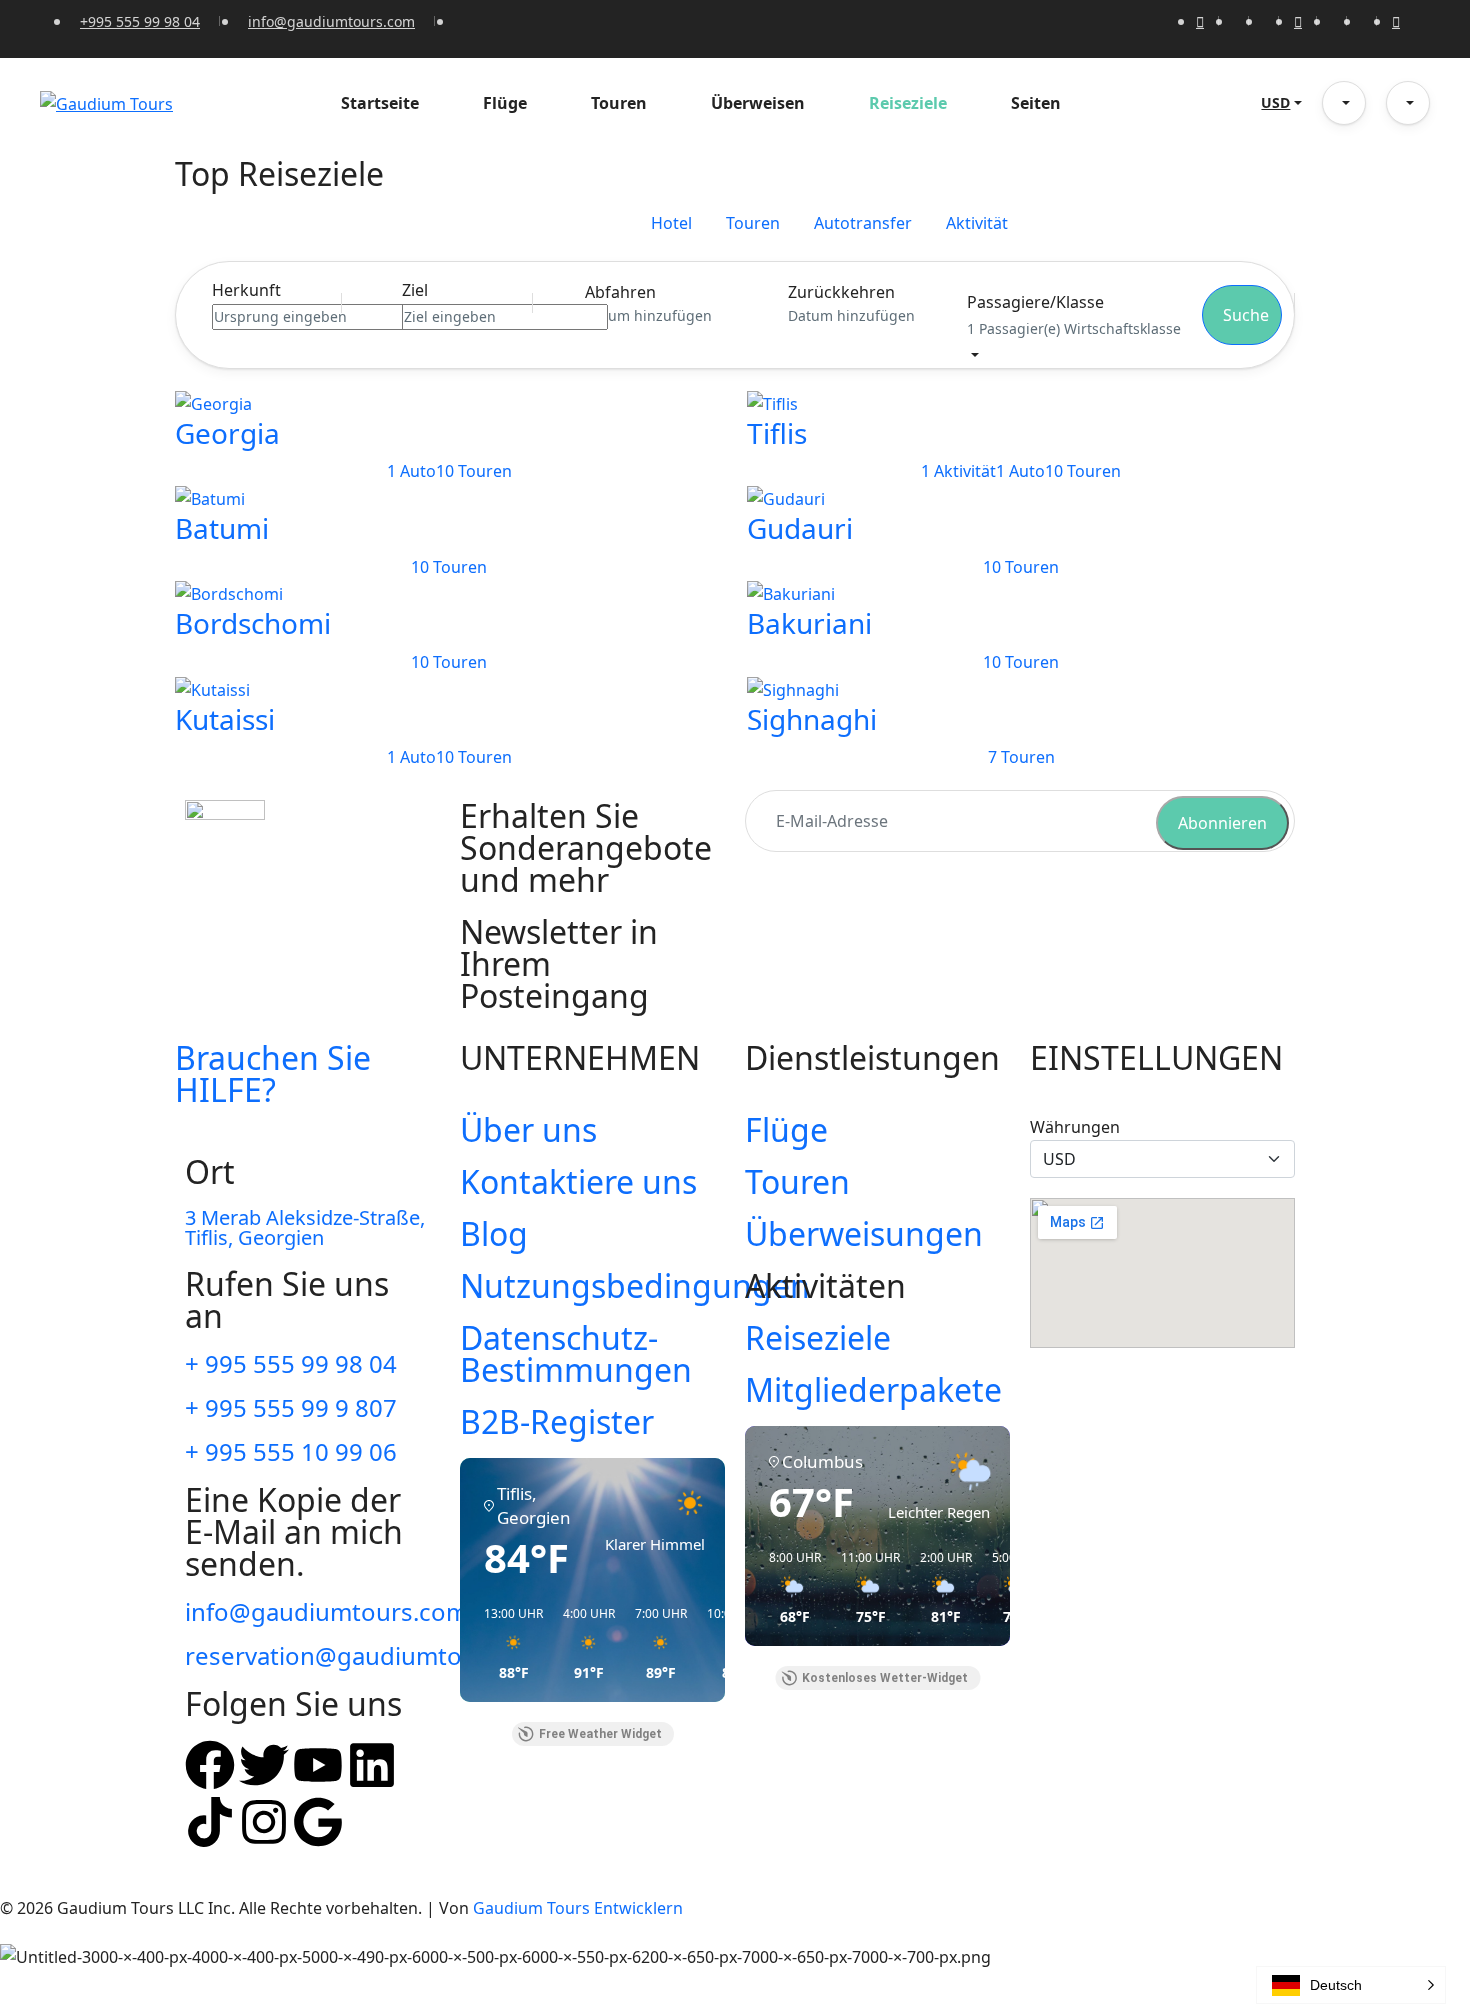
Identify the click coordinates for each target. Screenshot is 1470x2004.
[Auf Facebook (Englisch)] (210, 1765)
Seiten (1036, 103)
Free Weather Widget (600, 1734)
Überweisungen (864, 1233)
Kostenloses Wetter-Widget (885, 1678)
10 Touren (474, 471)
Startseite (380, 103)
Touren (619, 103)
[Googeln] (318, 1822)
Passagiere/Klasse (1035, 302)
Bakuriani (809, 623)
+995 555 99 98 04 (140, 21)
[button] (1344, 103)
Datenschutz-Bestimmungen (576, 1353)
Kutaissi (225, 719)
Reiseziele (908, 103)
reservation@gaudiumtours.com (369, 1655)
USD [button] (1275, 102)
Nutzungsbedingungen (635, 1285)
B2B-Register (557, 1421)
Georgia (227, 433)
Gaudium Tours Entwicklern (578, 1908)
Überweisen (758, 103)
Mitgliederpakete (873, 1389)
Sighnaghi (812, 719)
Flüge (505, 103)
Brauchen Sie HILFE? (273, 1073)
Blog (494, 1233)
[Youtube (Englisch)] (318, 1765)
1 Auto (411, 471)
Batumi (222, 528)
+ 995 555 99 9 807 (291, 1407)
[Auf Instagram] (264, 1822)
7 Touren (1021, 757)
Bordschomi (253, 623)
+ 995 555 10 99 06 (291, 1451)
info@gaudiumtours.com (331, 21)
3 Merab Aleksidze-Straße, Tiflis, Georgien (305, 1227)
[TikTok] (210, 1822)
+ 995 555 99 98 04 (291, 1363)
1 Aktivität (958, 471)
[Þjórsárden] (264, 1765)
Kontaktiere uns (578, 1181)
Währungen (1075, 1127)
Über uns (528, 1129)
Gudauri (800, 528)
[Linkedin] (372, 1765)
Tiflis (777, 433)
